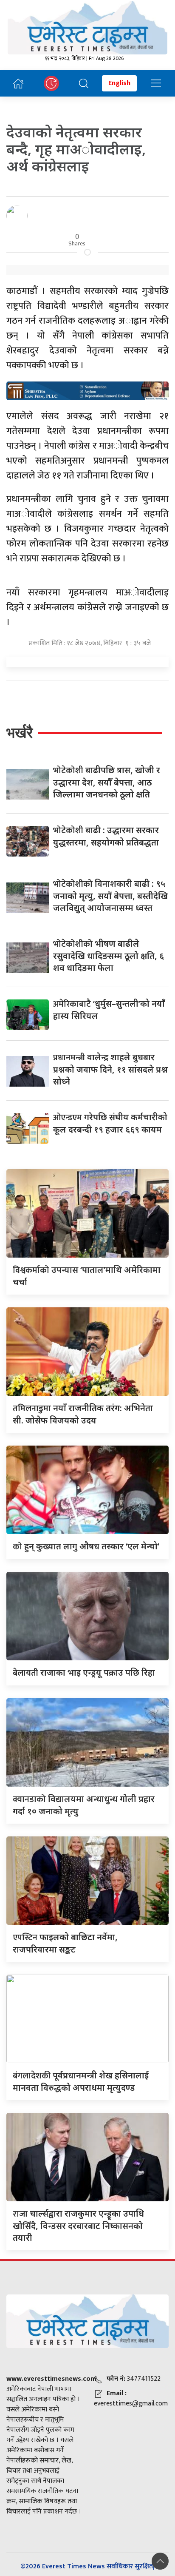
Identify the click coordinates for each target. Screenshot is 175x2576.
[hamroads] (87, 390)
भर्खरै (20, 733)
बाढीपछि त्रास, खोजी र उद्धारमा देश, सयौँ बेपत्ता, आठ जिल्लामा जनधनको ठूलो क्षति (107, 782)
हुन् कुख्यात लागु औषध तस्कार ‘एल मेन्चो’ (86, 1546)
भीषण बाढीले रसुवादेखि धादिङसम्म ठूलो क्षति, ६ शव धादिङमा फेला (109, 956)
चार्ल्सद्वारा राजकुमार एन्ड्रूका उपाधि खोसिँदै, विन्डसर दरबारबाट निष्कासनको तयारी (78, 2226)
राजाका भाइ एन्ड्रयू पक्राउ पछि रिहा (84, 1672)
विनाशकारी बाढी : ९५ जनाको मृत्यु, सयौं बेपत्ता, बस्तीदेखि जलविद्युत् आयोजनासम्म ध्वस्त (110, 896)
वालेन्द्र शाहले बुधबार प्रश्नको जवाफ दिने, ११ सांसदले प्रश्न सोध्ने (110, 1069)
